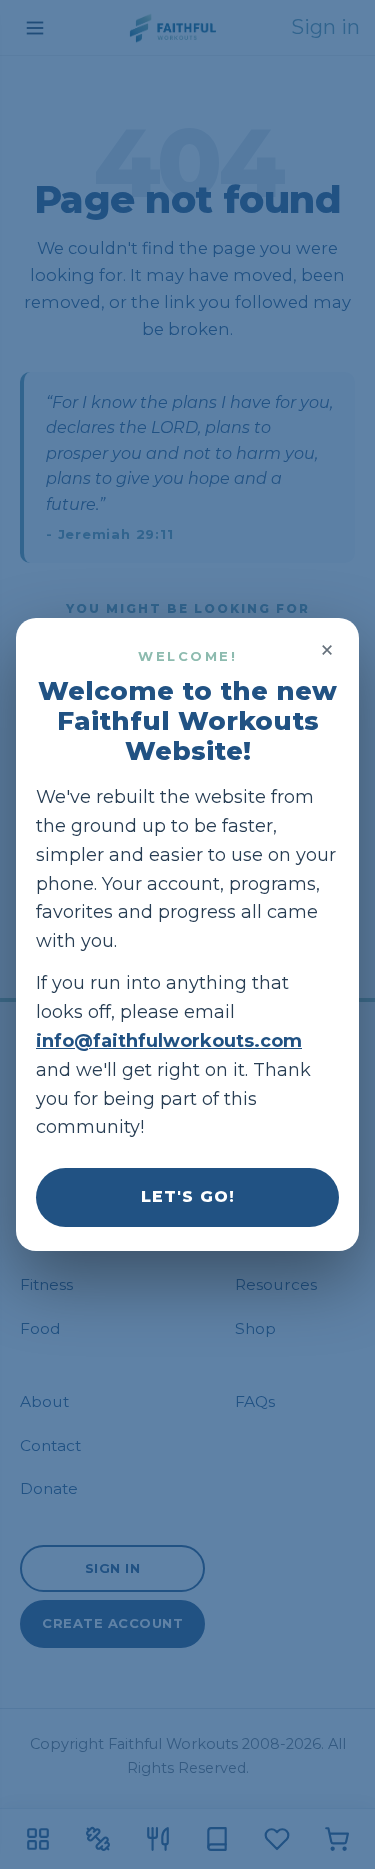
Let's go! (188, 1196)
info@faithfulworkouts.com (169, 1041)
